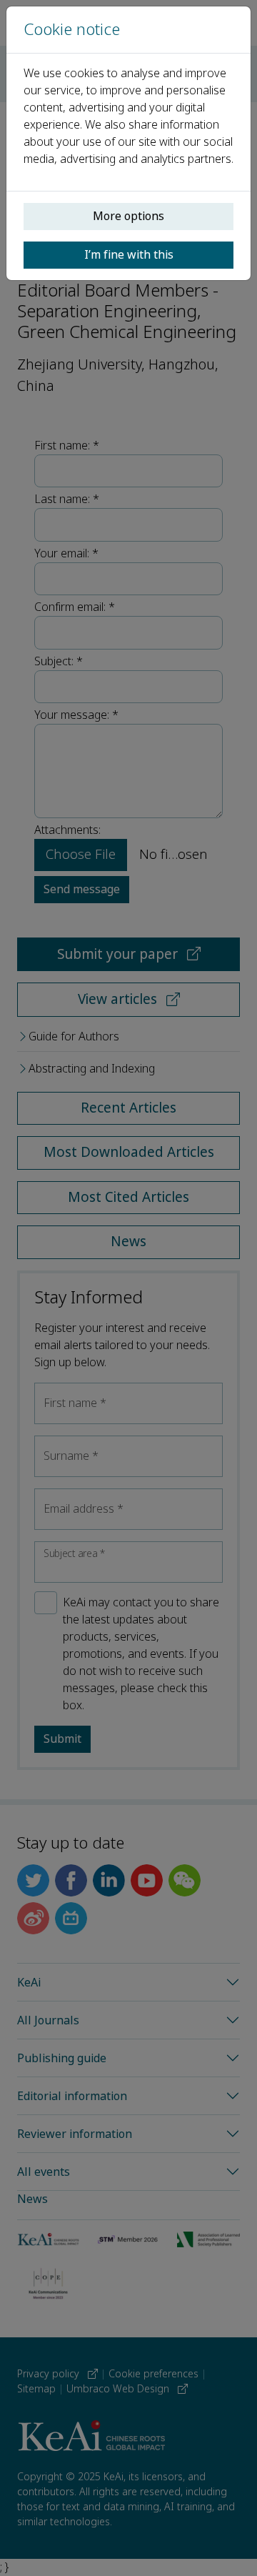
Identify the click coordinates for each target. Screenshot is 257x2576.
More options (128, 216)
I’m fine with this (129, 255)
